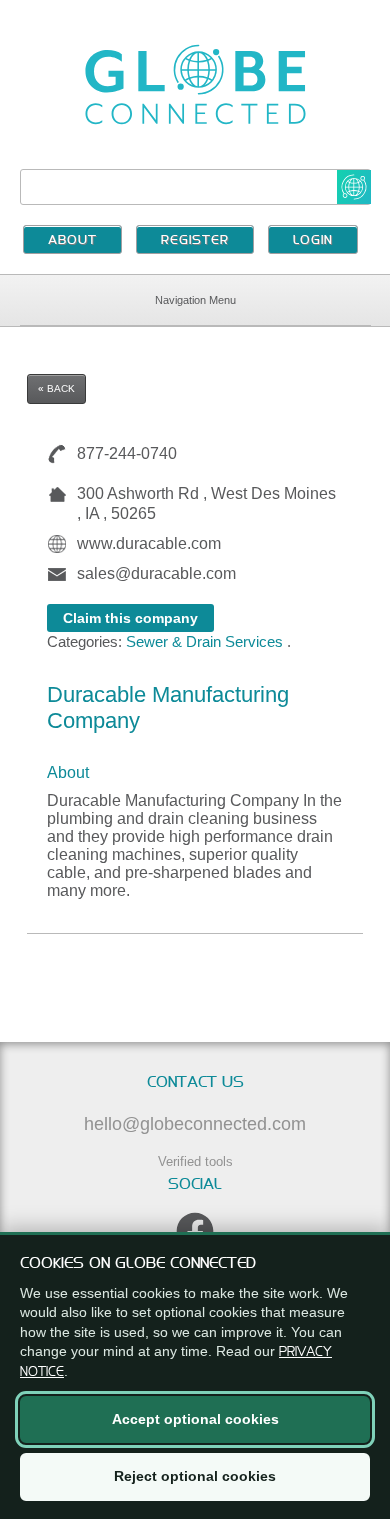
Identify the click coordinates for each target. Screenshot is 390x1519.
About (72, 241)
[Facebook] (195, 1231)
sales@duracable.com (156, 573)
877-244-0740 (127, 453)
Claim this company (130, 618)
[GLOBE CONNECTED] (195, 84)
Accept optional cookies (195, 1419)
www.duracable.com (149, 543)
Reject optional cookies (195, 1476)
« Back (56, 388)
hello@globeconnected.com (195, 1124)
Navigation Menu (195, 300)
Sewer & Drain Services (204, 641)
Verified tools (195, 1161)
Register (195, 241)
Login (313, 241)
